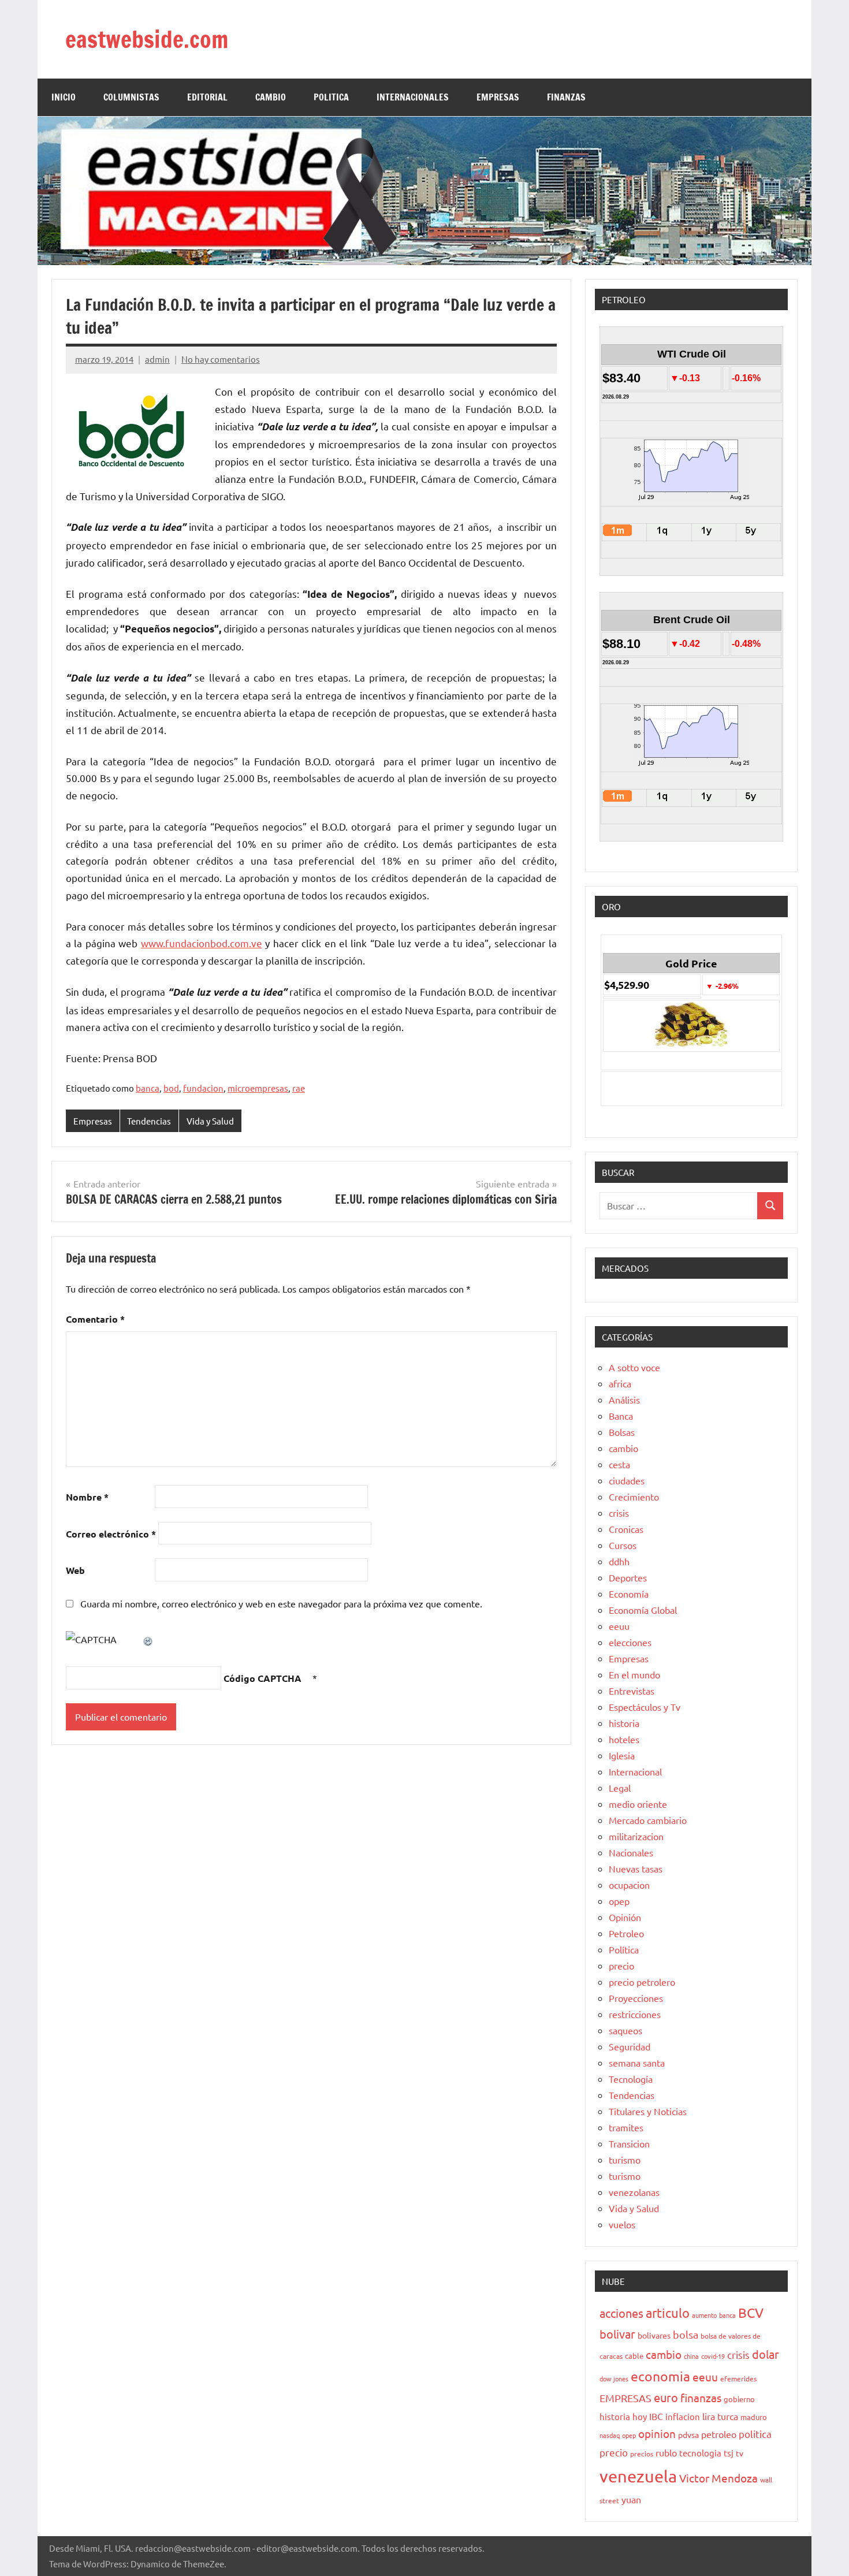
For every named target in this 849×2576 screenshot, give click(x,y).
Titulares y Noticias (648, 2111)
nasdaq (610, 2435)
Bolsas (622, 1432)
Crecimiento (634, 1497)
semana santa (637, 2063)
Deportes (628, 1577)
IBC (656, 2416)
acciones (621, 2313)
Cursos (623, 1545)
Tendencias (149, 1121)
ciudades (627, 1480)
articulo (668, 2313)
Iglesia (622, 1755)
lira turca (720, 2416)
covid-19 (713, 2356)
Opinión (625, 1917)
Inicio (64, 97)
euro (666, 2397)
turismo (625, 2160)
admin (157, 359)
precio (621, 1965)
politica (755, 2434)
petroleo (719, 2434)
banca (148, 1088)
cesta (619, 1464)
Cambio (271, 97)
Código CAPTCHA (262, 1678)
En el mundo (634, 1674)
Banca (621, 1416)
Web (75, 1570)
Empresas (93, 1121)
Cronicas (626, 1529)
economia (660, 2376)
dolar (766, 2354)
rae (299, 1088)
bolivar (617, 2334)
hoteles (624, 1739)
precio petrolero (642, 1982)
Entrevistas (632, 1691)
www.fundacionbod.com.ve (202, 943)
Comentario (95, 1319)
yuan (631, 2499)
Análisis (624, 1399)
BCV (751, 2312)
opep (619, 1901)
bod (171, 1088)
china (691, 2356)
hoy (640, 2416)
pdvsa (688, 2434)
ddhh (619, 1561)
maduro (754, 2417)
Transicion (629, 2143)
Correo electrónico (111, 1534)
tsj (729, 2453)
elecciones (630, 1642)
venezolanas (634, 2192)
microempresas (258, 1088)
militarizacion (636, 1836)
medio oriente (638, 1804)
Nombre (87, 1497)
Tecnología (631, 2079)
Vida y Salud (210, 1121)
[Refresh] (148, 1639)
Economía (629, 1594)
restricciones (635, 2014)
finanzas (701, 2398)
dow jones (614, 2378)
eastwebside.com (147, 39)
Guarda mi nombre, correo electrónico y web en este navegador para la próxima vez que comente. (281, 1603)
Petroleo (626, 1933)
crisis (619, 1513)
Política (624, 1949)
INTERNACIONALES (413, 97)
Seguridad (630, 2046)
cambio (623, 1448)
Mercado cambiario (648, 1820)
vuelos (622, 2224)
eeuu (619, 1626)
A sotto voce (634, 1367)
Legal (620, 1788)
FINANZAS (566, 97)
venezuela (638, 2476)
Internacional (635, 1771)
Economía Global (643, 1610)
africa (620, 1383)
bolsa (686, 2334)
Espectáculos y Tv (645, 1707)
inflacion (683, 2416)
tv (740, 2453)
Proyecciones (636, 1998)
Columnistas (131, 97)
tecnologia (700, 2453)
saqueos (625, 2030)
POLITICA (331, 97)
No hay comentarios (221, 359)
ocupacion (629, 1885)
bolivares (654, 2335)
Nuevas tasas (636, 1868)
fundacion (203, 1088)
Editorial (207, 97)
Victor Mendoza (718, 2478)
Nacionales (631, 1852)
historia (624, 1723)
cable (634, 2356)
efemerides (738, 2378)
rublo (666, 2452)
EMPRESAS (498, 97)
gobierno (739, 2399)
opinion (657, 2433)
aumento (704, 2315)
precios (642, 2454)
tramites (626, 2127)
